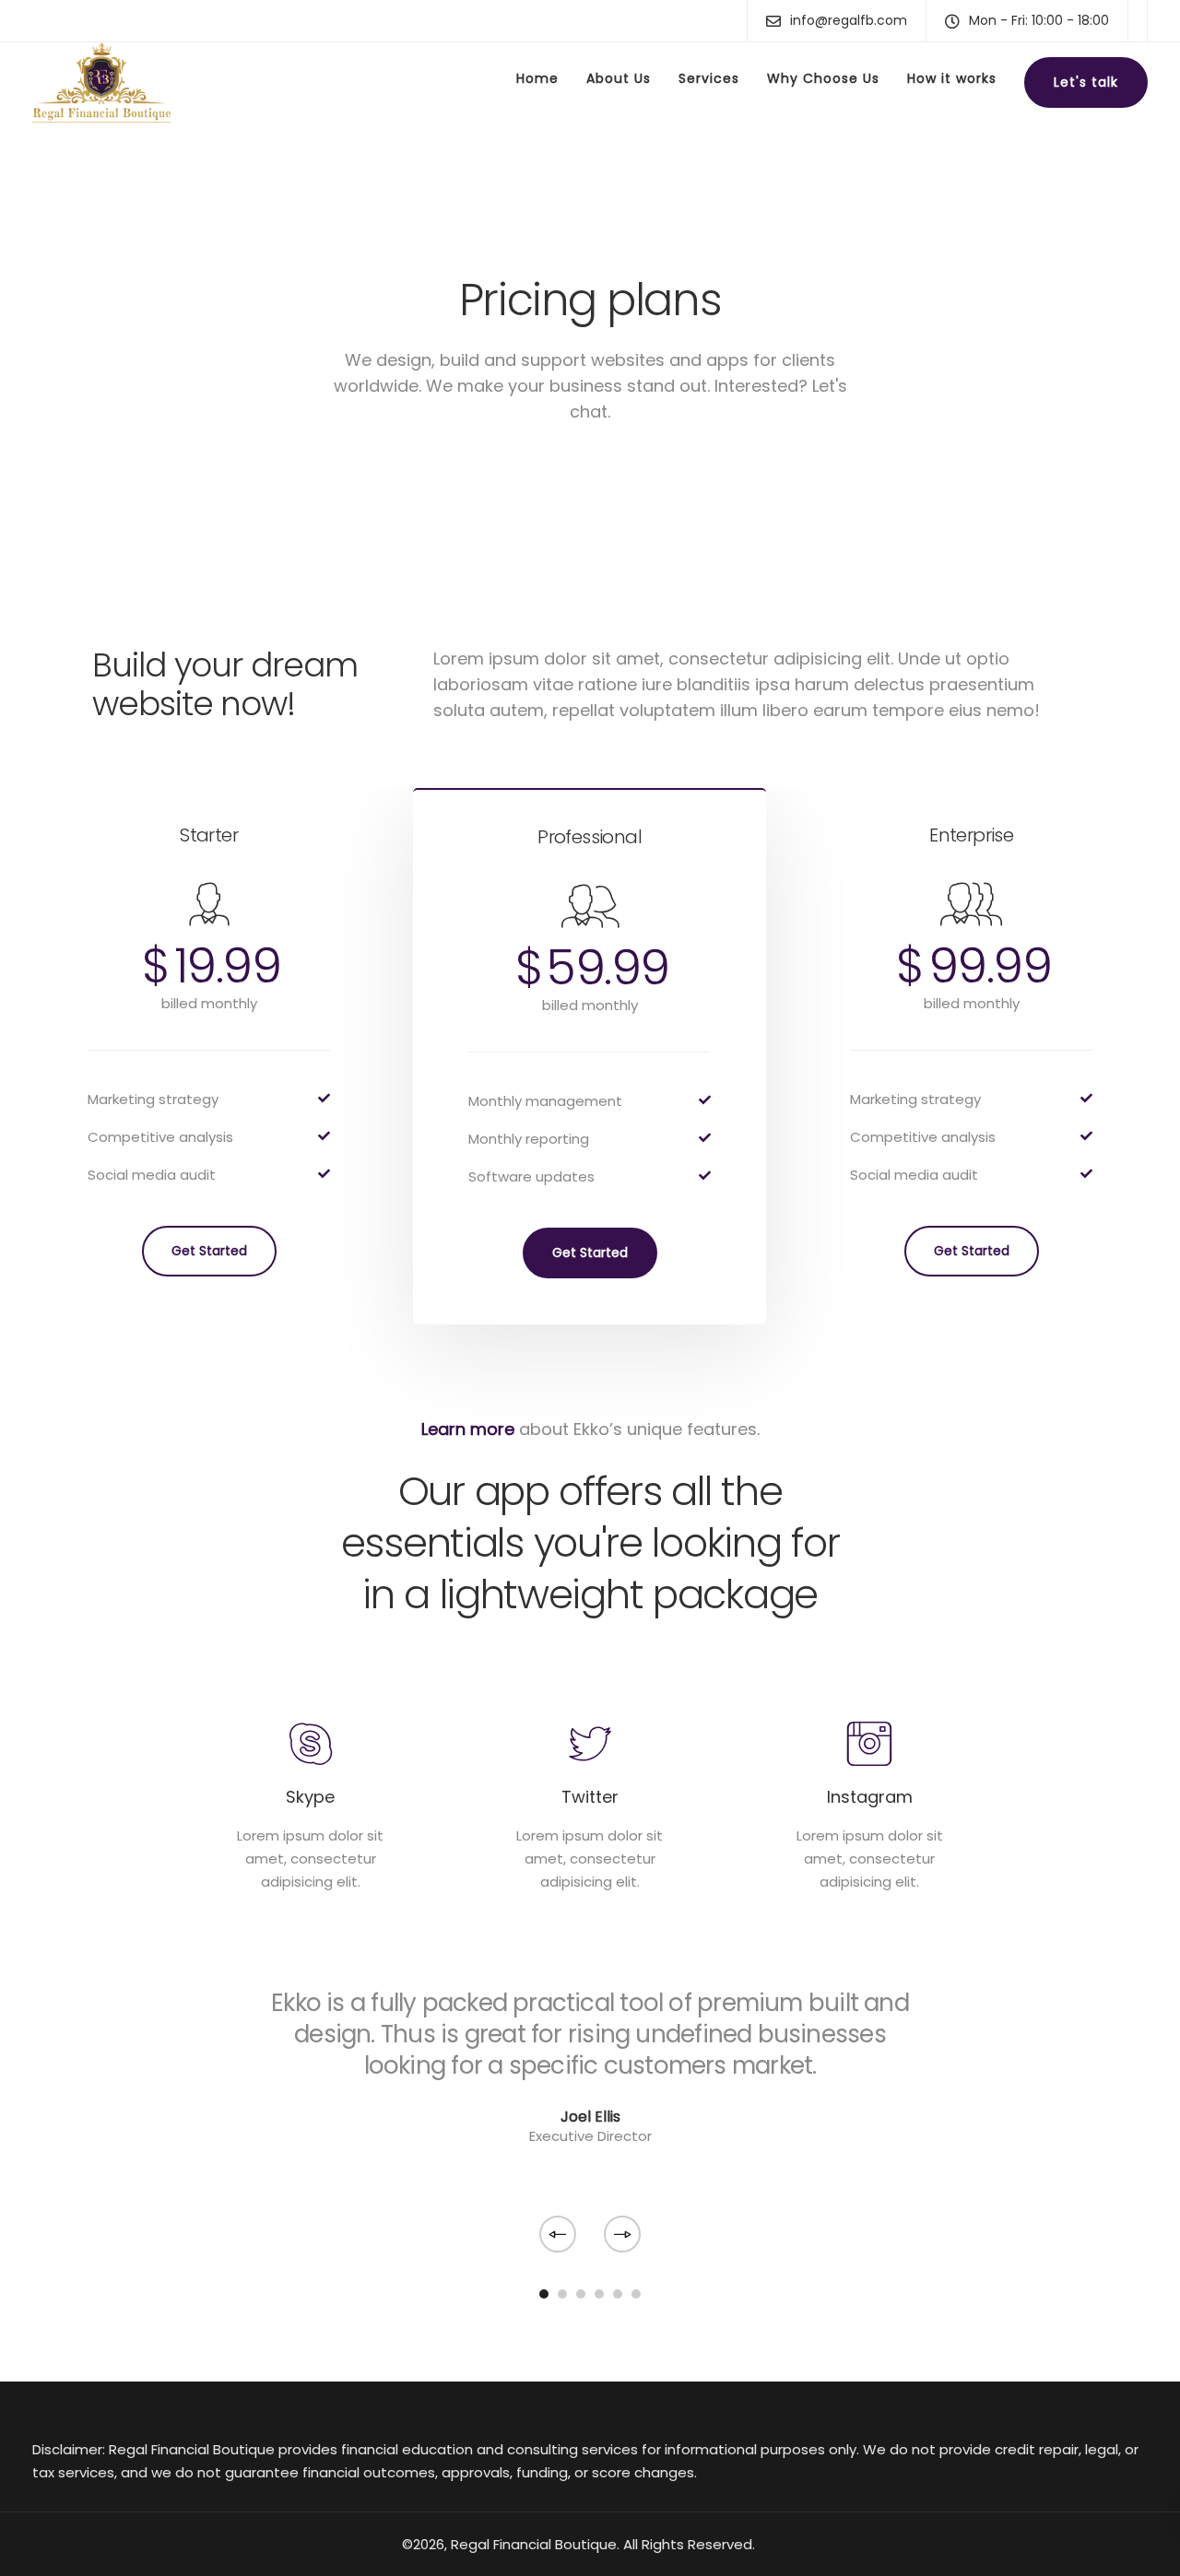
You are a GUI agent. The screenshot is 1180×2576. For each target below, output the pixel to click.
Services (709, 78)
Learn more (468, 1429)
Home (537, 78)
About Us (619, 78)
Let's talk (1086, 82)
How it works (952, 78)
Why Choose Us (823, 78)
